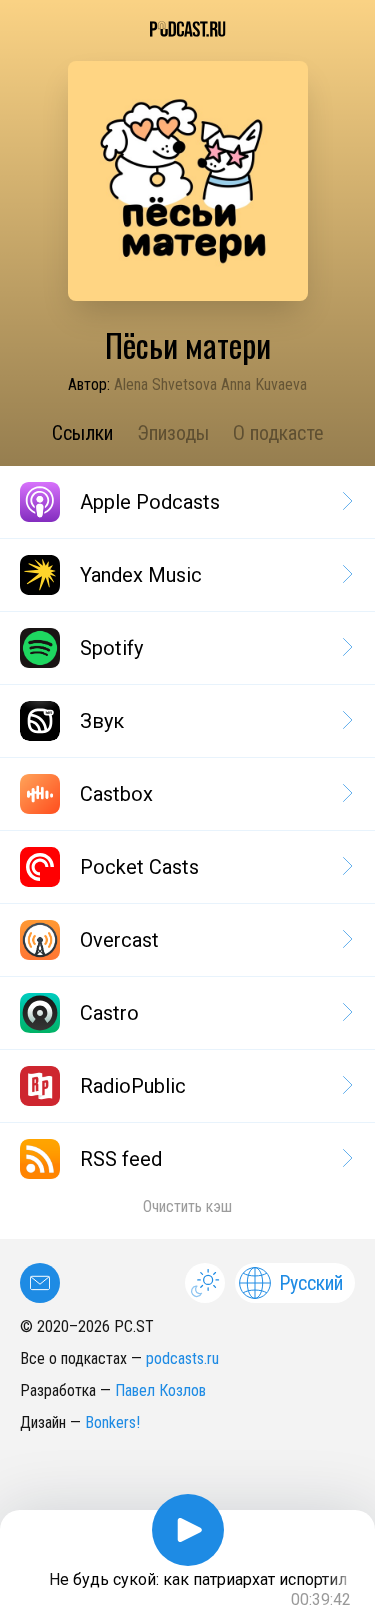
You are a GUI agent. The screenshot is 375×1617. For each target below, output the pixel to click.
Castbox (116, 794)
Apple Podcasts (150, 502)
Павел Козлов (160, 1390)
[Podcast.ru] (187, 29)
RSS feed (121, 1159)
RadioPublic (133, 1086)
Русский (311, 1283)
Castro (109, 1013)
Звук (102, 721)
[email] (40, 1283)
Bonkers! (112, 1422)
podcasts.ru (182, 1358)
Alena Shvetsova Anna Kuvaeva (210, 384)
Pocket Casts (139, 867)
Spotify (111, 648)
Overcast (119, 940)
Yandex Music (141, 575)
